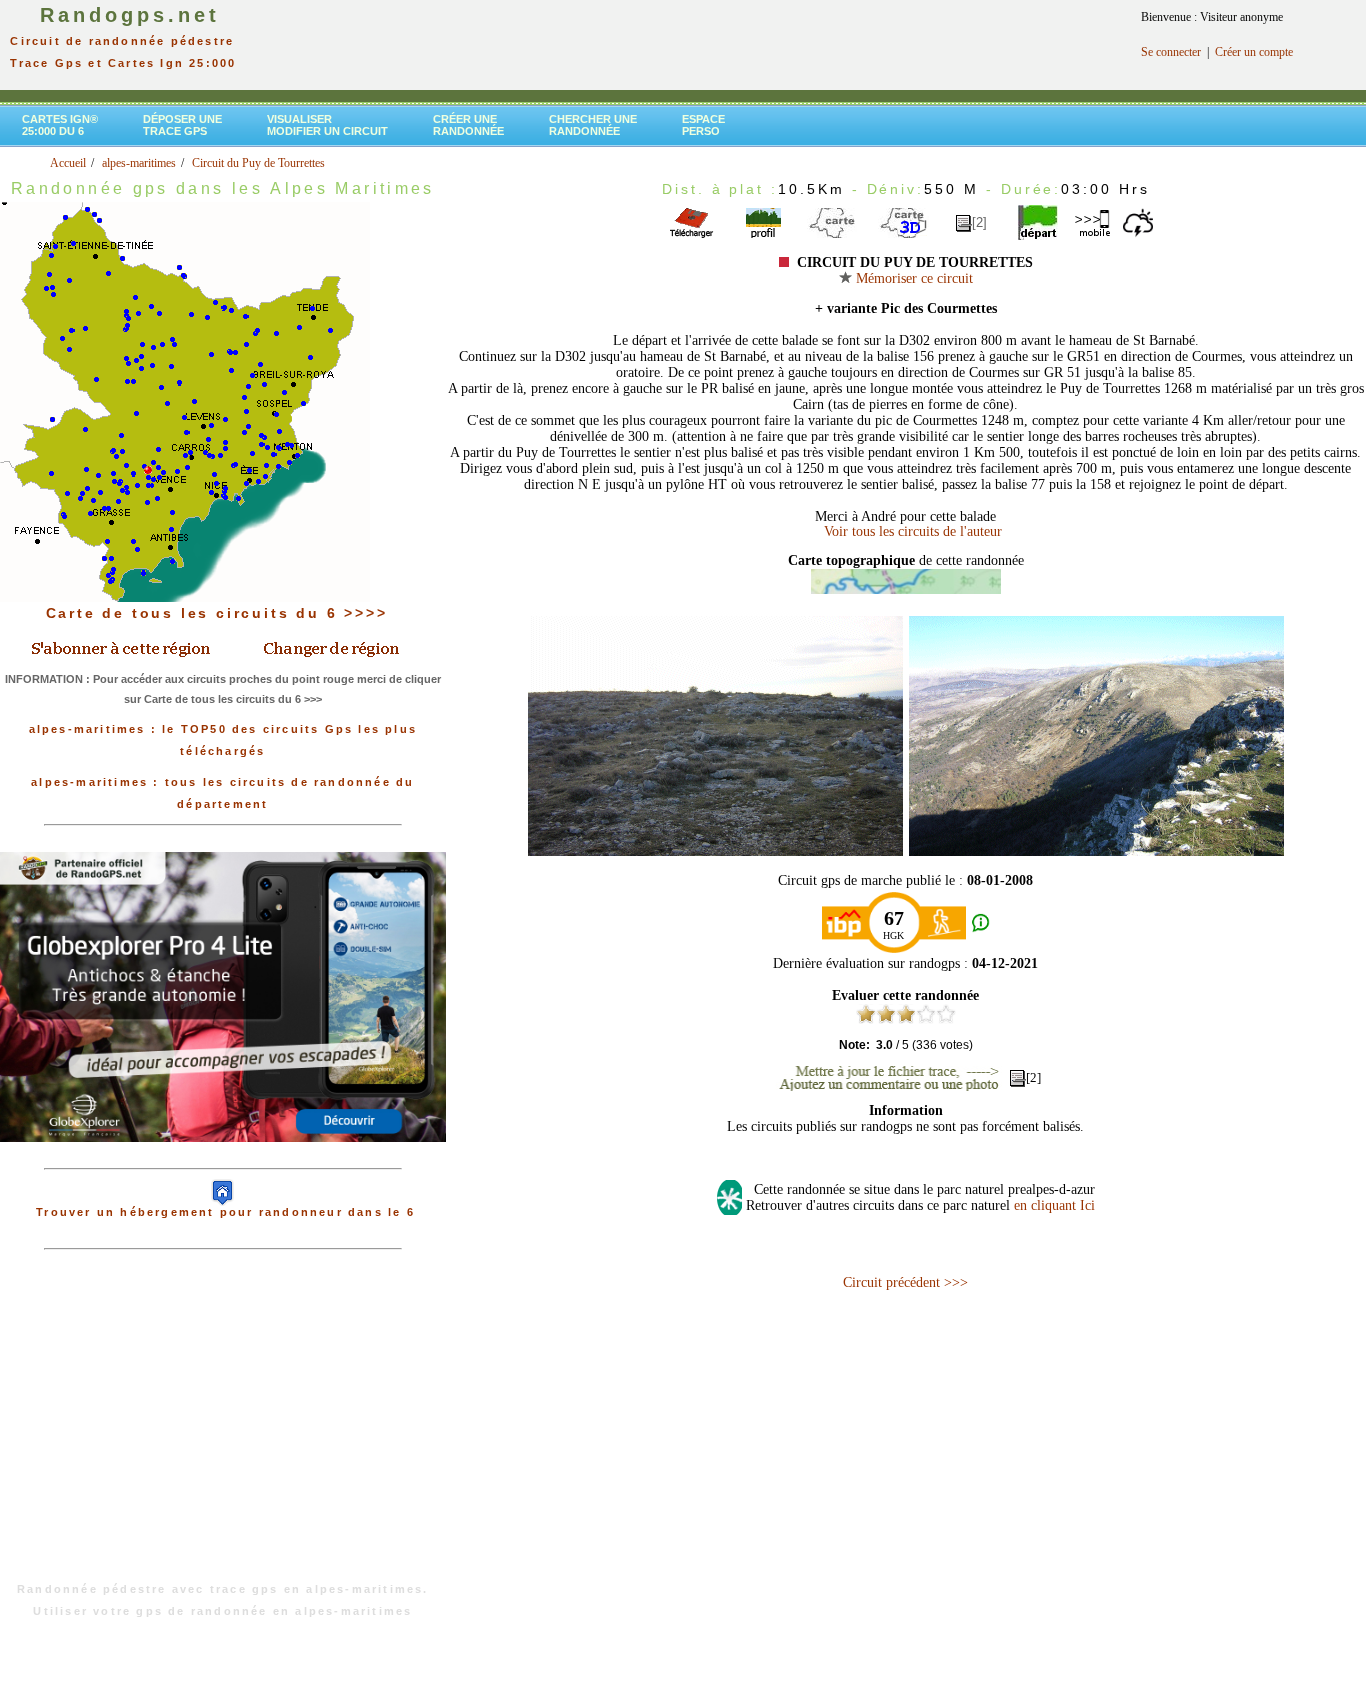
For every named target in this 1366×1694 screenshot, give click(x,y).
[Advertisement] (223, 1426)
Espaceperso (703, 125)
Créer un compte (1254, 52)
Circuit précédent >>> (905, 1282)
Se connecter (1171, 52)
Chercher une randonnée (593, 125)
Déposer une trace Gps (182, 125)
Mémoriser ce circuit (912, 278)
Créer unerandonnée (468, 125)
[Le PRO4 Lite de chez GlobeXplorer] (223, 1158)
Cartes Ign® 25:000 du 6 (60, 125)
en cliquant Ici (1054, 1205)
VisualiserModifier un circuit (327, 125)
